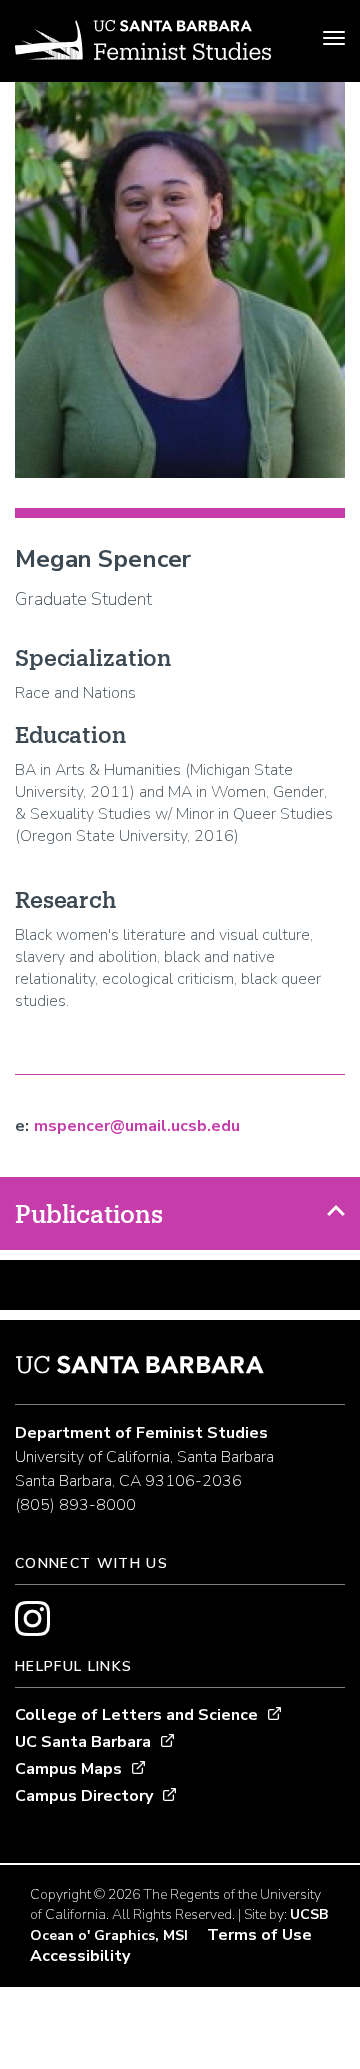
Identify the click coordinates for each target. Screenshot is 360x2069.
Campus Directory (84, 1796)
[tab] (180, 1213)
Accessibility (80, 1956)
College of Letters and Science (136, 1715)
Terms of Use (259, 1935)
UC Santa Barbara (83, 1742)
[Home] (143, 43)
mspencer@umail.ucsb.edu (137, 1126)
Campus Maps (68, 1769)
